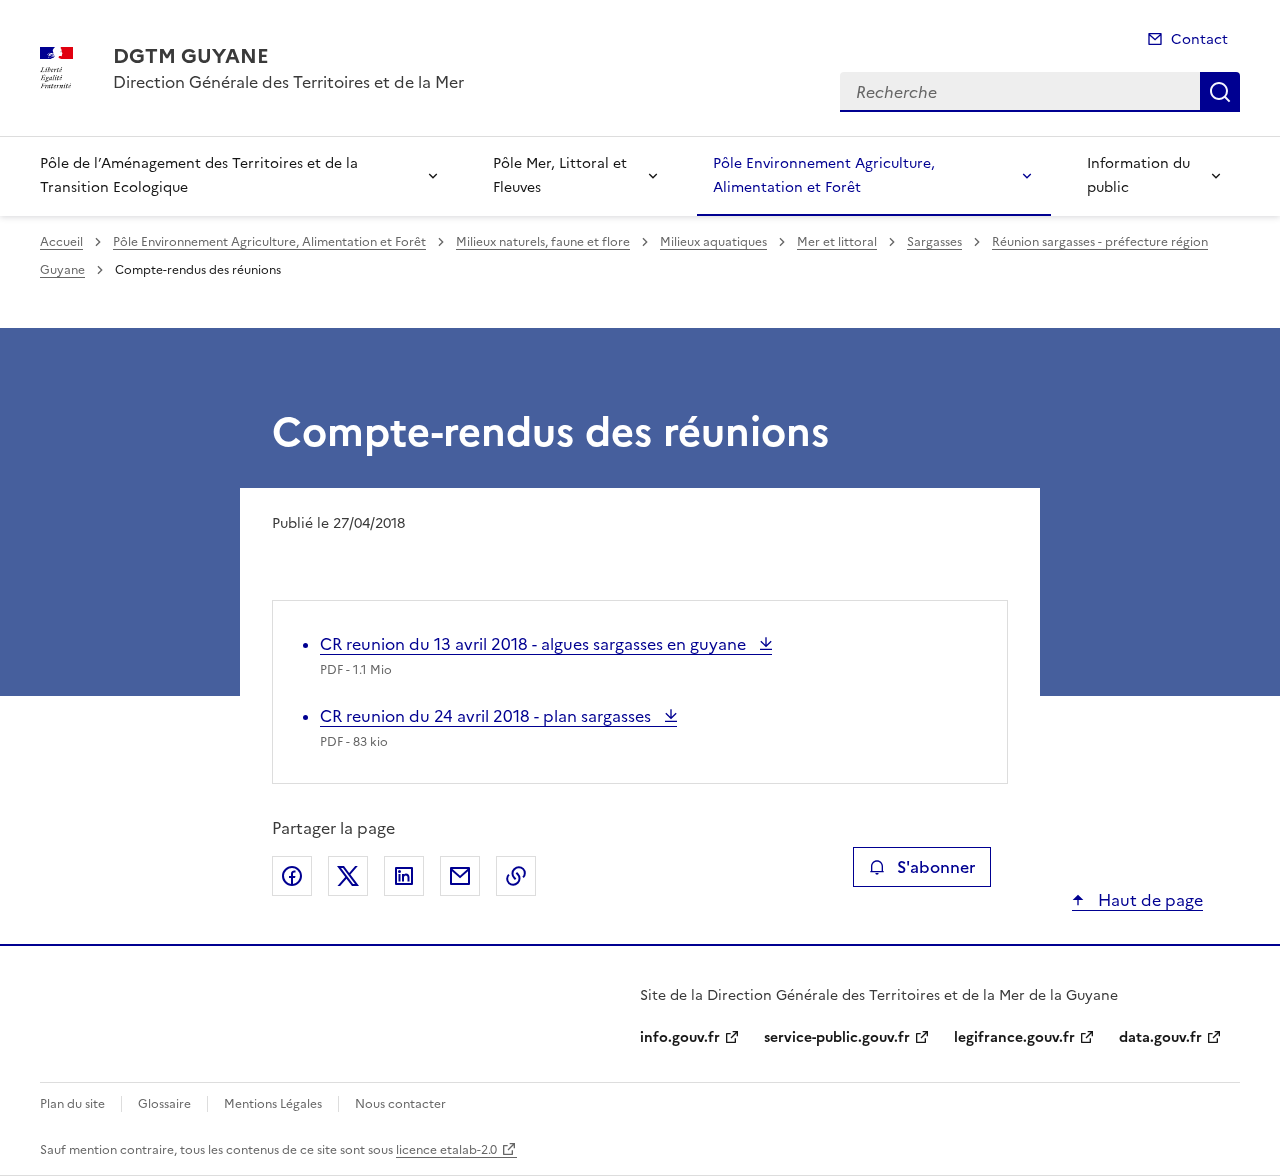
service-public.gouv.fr (837, 1037)
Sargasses (934, 242)
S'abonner (936, 867)
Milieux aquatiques (713, 242)
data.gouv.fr (1160, 1037)
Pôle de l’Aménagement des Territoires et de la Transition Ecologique (199, 175)
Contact (1199, 39)
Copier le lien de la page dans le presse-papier (516, 876)
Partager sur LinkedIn (404, 876)
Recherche (1220, 92)
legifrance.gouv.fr (1014, 1037)
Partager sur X (348, 876)
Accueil (61, 242)
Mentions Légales (273, 1104)
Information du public (1138, 175)
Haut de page (1148, 900)
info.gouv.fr (680, 1037)
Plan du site (72, 1104)
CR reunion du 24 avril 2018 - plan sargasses (487, 716)
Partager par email (460, 876)
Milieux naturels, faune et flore (543, 242)
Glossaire (164, 1104)
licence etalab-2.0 (446, 1150)
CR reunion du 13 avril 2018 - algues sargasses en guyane (535, 644)
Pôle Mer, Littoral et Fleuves (560, 175)
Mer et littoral (837, 242)
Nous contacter (400, 1104)
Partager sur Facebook (292, 876)
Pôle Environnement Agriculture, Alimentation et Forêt (824, 175)
